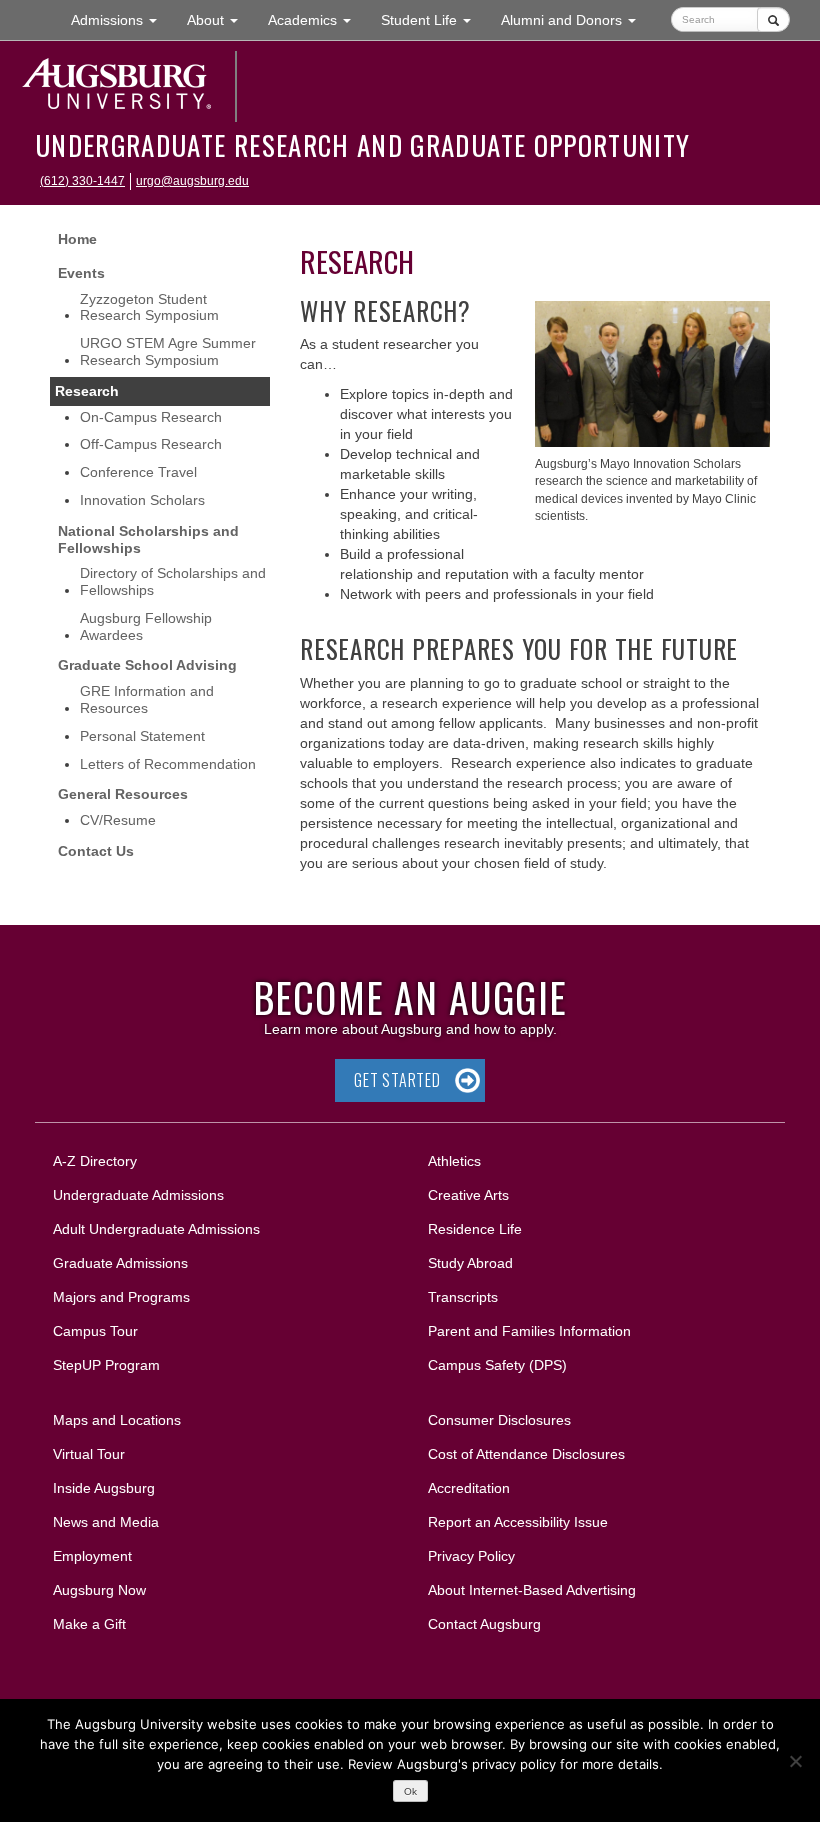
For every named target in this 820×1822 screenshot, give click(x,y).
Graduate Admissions (120, 1263)
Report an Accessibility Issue (518, 1522)
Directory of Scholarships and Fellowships (173, 581)
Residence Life (475, 1229)
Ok (410, 1791)
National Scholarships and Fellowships (148, 539)
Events (81, 273)
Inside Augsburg (104, 1488)
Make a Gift (89, 1624)
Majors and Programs (121, 1296)
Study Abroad (470, 1263)
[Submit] (773, 19)
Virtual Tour (89, 1454)
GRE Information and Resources (147, 699)
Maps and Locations (117, 1420)
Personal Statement (142, 736)
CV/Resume (118, 820)
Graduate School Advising (147, 665)
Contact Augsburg (484, 1624)
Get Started (397, 1080)
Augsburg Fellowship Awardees (146, 626)
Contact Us (96, 851)
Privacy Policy (471, 1556)
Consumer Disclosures (499, 1420)
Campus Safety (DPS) (497, 1365)
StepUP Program (106, 1365)
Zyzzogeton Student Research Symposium (149, 307)
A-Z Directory (95, 1161)
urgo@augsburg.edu (192, 181)
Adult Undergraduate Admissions (156, 1229)
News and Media (106, 1522)
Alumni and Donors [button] (576, 19)
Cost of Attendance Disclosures (526, 1454)
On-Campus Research (151, 417)
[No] (795, 1761)
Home (77, 239)
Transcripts (463, 1297)
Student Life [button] (433, 19)
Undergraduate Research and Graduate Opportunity (362, 145)
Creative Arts (468, 1195)
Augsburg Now (99, 1590)
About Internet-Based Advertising (532, 1590)
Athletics (454, 1161)
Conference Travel (138, 472)
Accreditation (469, 1488)
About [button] (220, 25)
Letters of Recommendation (168, 764)
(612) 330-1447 (82, 181)
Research (87, 391)
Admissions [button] (121, 19)
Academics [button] (317, 19)
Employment (92, 1556)
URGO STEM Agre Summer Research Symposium (168, 351)
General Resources (123, 794)
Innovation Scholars (142, 500)
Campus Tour (95, 1331)
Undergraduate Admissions (138, 1195)
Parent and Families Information (529, 1331)
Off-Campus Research (151, 444)
